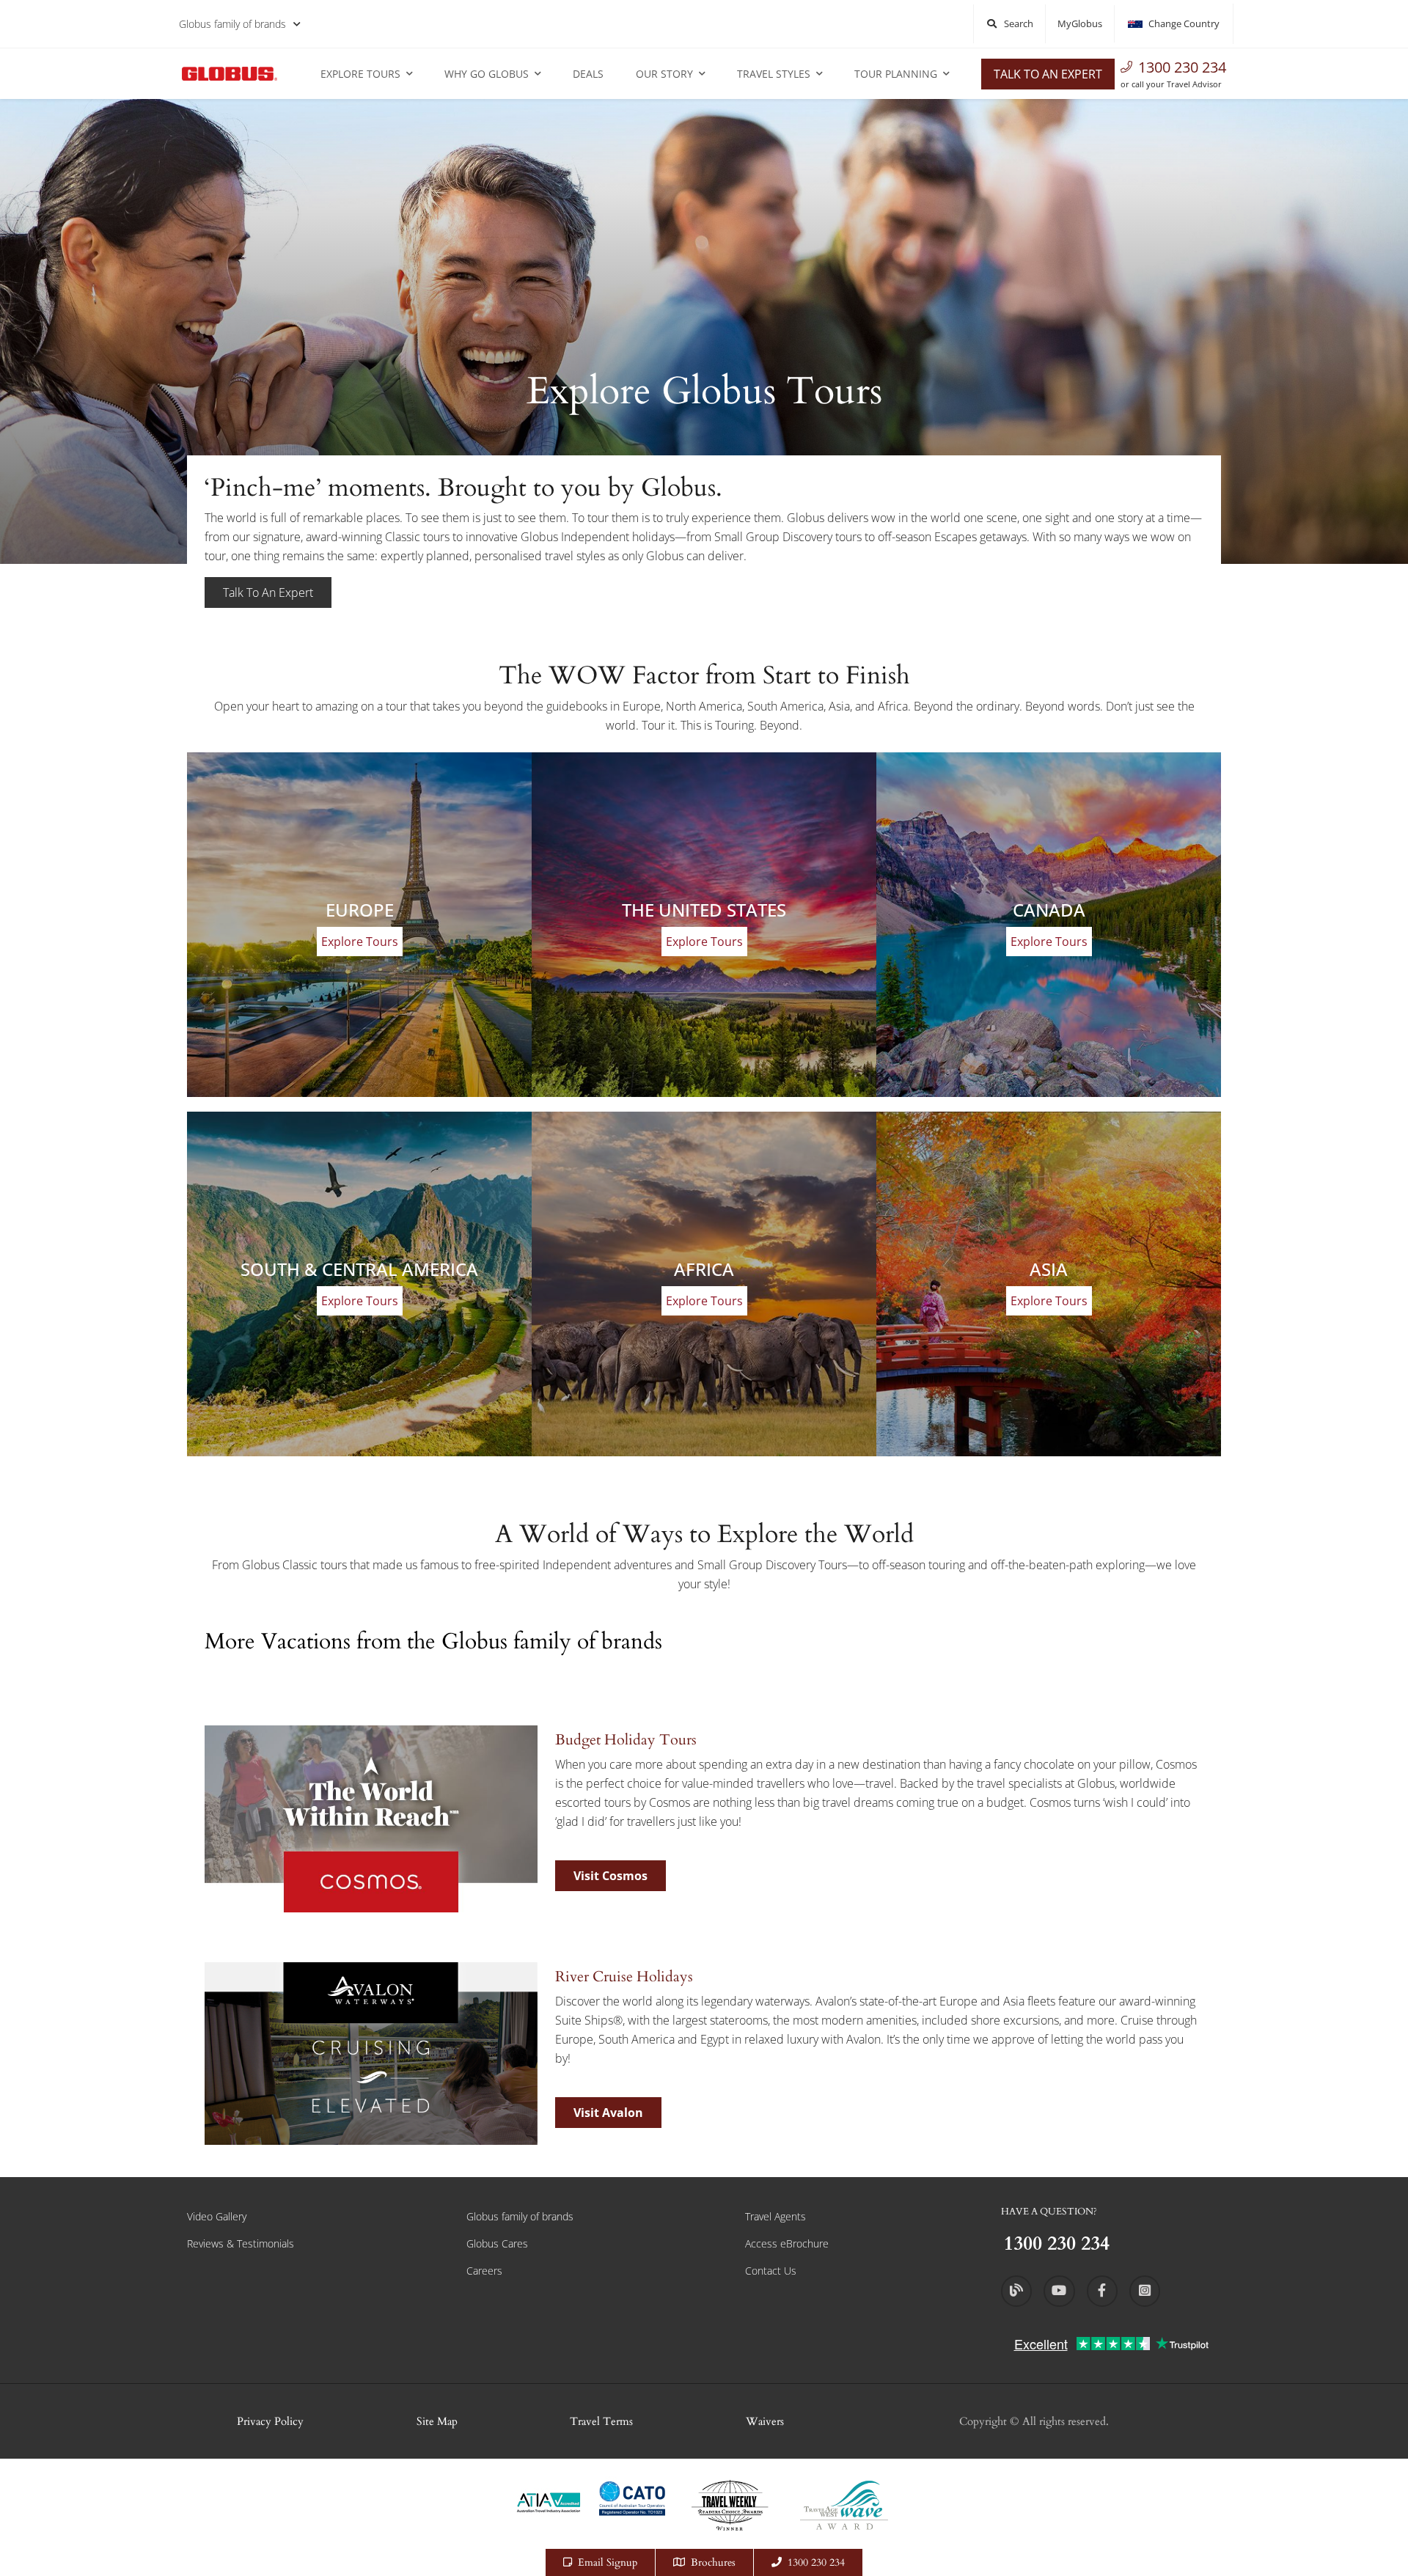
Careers (484, 2271)
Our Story (664, 74)
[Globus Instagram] (1145, 2291)
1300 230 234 (1182, 67)
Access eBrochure (787, 2243)
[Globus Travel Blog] (1016, 2291)
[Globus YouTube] (1059, 2291)
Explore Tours (360, 74)
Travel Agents (775, 2216)
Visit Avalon (608, 2113)
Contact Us (771, 2271)
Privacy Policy (270, 2421)
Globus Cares (497, 2243)
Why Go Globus (487, 74)
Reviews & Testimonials (241, 2243)
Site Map (437, 2421)
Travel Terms (601, 2421)
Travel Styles (774, 74)
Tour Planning (896, 74)
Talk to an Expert (1048, 74)
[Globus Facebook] (1102, 2291)
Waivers (765, 2421)
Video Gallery (217, 2216)
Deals (588, 74)
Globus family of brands (232, 24)
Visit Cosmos (610, 1876)
